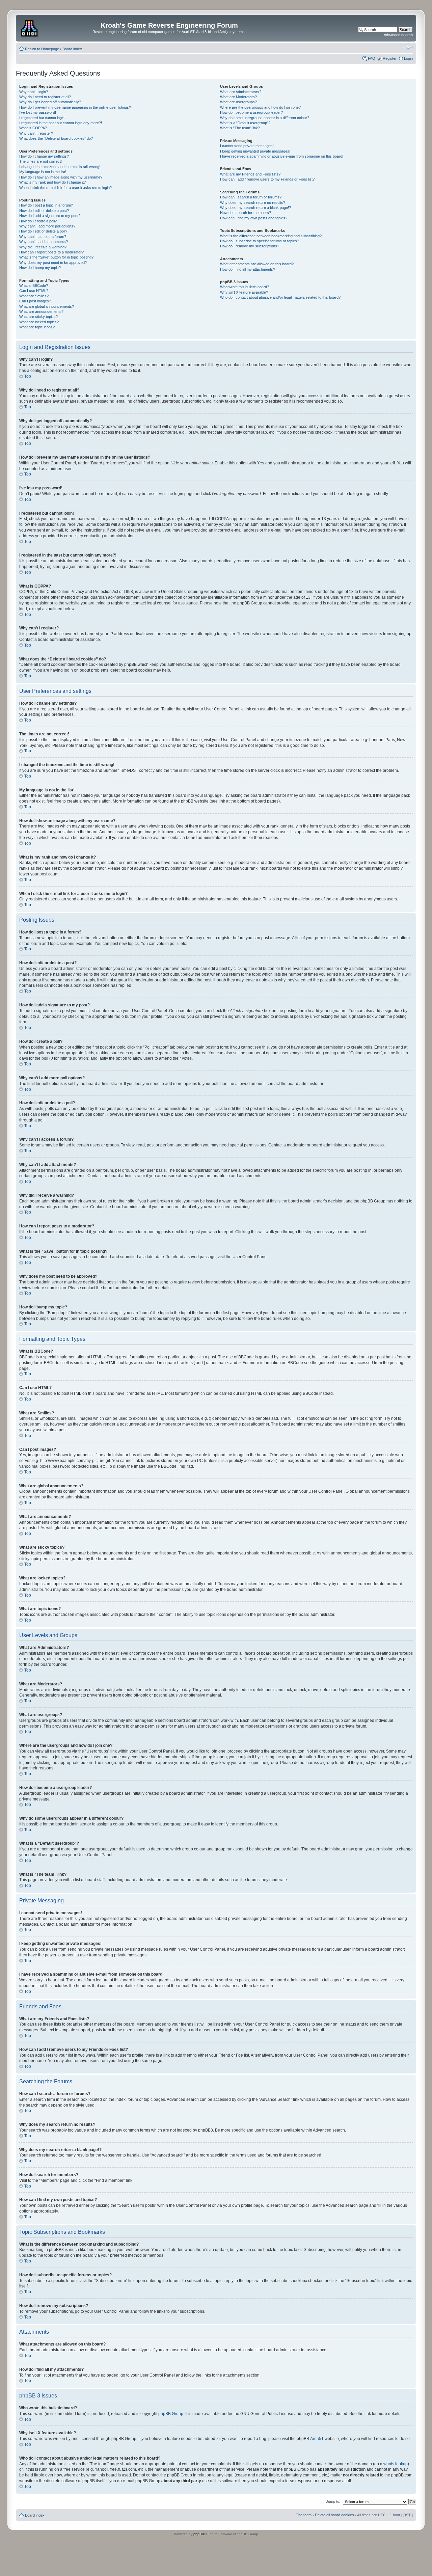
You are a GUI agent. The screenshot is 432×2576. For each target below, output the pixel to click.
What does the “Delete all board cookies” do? (56, 138)
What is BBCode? (34, 286)
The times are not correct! (40, 161)
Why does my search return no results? (253, 202)
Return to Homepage (42, 49)
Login (408, 58)
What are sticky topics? (38, 317)
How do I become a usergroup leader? (251, 112)
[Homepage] (30, 27)
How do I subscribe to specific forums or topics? (260, 241)
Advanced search (398, 35)
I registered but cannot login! (42, 118)
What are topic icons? (37, 327)
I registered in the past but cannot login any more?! (61, 123)
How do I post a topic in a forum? (46, 205)
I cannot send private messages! (247, 146)
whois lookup (396, 2464)
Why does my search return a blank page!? (255, 208)
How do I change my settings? (44, 156)
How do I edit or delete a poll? (43, 231)
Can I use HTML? (34, 291)
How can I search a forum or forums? (251, 197)
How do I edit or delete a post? (44, 211)
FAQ (372, 58)
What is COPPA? (33, 128)
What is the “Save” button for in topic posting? (56, 257)
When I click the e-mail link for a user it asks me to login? (65, 188)
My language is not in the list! (43, 172)
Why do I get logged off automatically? (50, 102)
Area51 (317, 2439)
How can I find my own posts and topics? (254, 218)
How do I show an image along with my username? (61, 177)
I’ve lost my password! (38, 112)
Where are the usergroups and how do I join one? (260, 107)
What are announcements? (41, 311)
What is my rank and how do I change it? (52, 182)
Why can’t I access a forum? (43, 237)
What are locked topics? (39, 322)
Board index (72, 49)
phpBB (199, 2534)
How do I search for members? (246, 213)
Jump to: (333, 2501)
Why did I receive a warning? (43, 247)
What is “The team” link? (240, 128)
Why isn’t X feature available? (244, 292)
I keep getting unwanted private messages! (255, 151)
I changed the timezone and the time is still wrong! (60, 167)
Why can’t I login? (34, 92)
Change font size (408, 48)
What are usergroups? (238, 102)
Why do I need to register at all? (45, 97)
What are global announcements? (47, 306)
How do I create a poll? (38, 221)
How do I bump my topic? (40, 268)
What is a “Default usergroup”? (245, 123)
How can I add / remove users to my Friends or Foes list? (267, 179)
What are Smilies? (34, 296)
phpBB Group (171, 2414)
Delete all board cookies (334, 2515)
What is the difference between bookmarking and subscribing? (271, 236)
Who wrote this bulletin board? (245, 287)
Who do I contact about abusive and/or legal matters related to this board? (280, 297)
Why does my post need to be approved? (53, 263)
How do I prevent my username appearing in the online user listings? (75, 107)
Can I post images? (35, 301)
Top (28, 376)
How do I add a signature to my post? (50, 216)
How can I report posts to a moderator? (51, 252)
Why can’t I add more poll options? (47, 226)
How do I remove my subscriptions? (250, 246)
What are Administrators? (241, 92)
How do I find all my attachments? (248, 269)
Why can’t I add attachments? (44, 242)
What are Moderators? (238, 97)
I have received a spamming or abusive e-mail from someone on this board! (282, 156)
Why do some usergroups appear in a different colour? (265, 118)
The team (304, 2515)
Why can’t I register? (36, 133)
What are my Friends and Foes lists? (250, 174)
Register (390, 58)
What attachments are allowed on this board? (257, 264)
